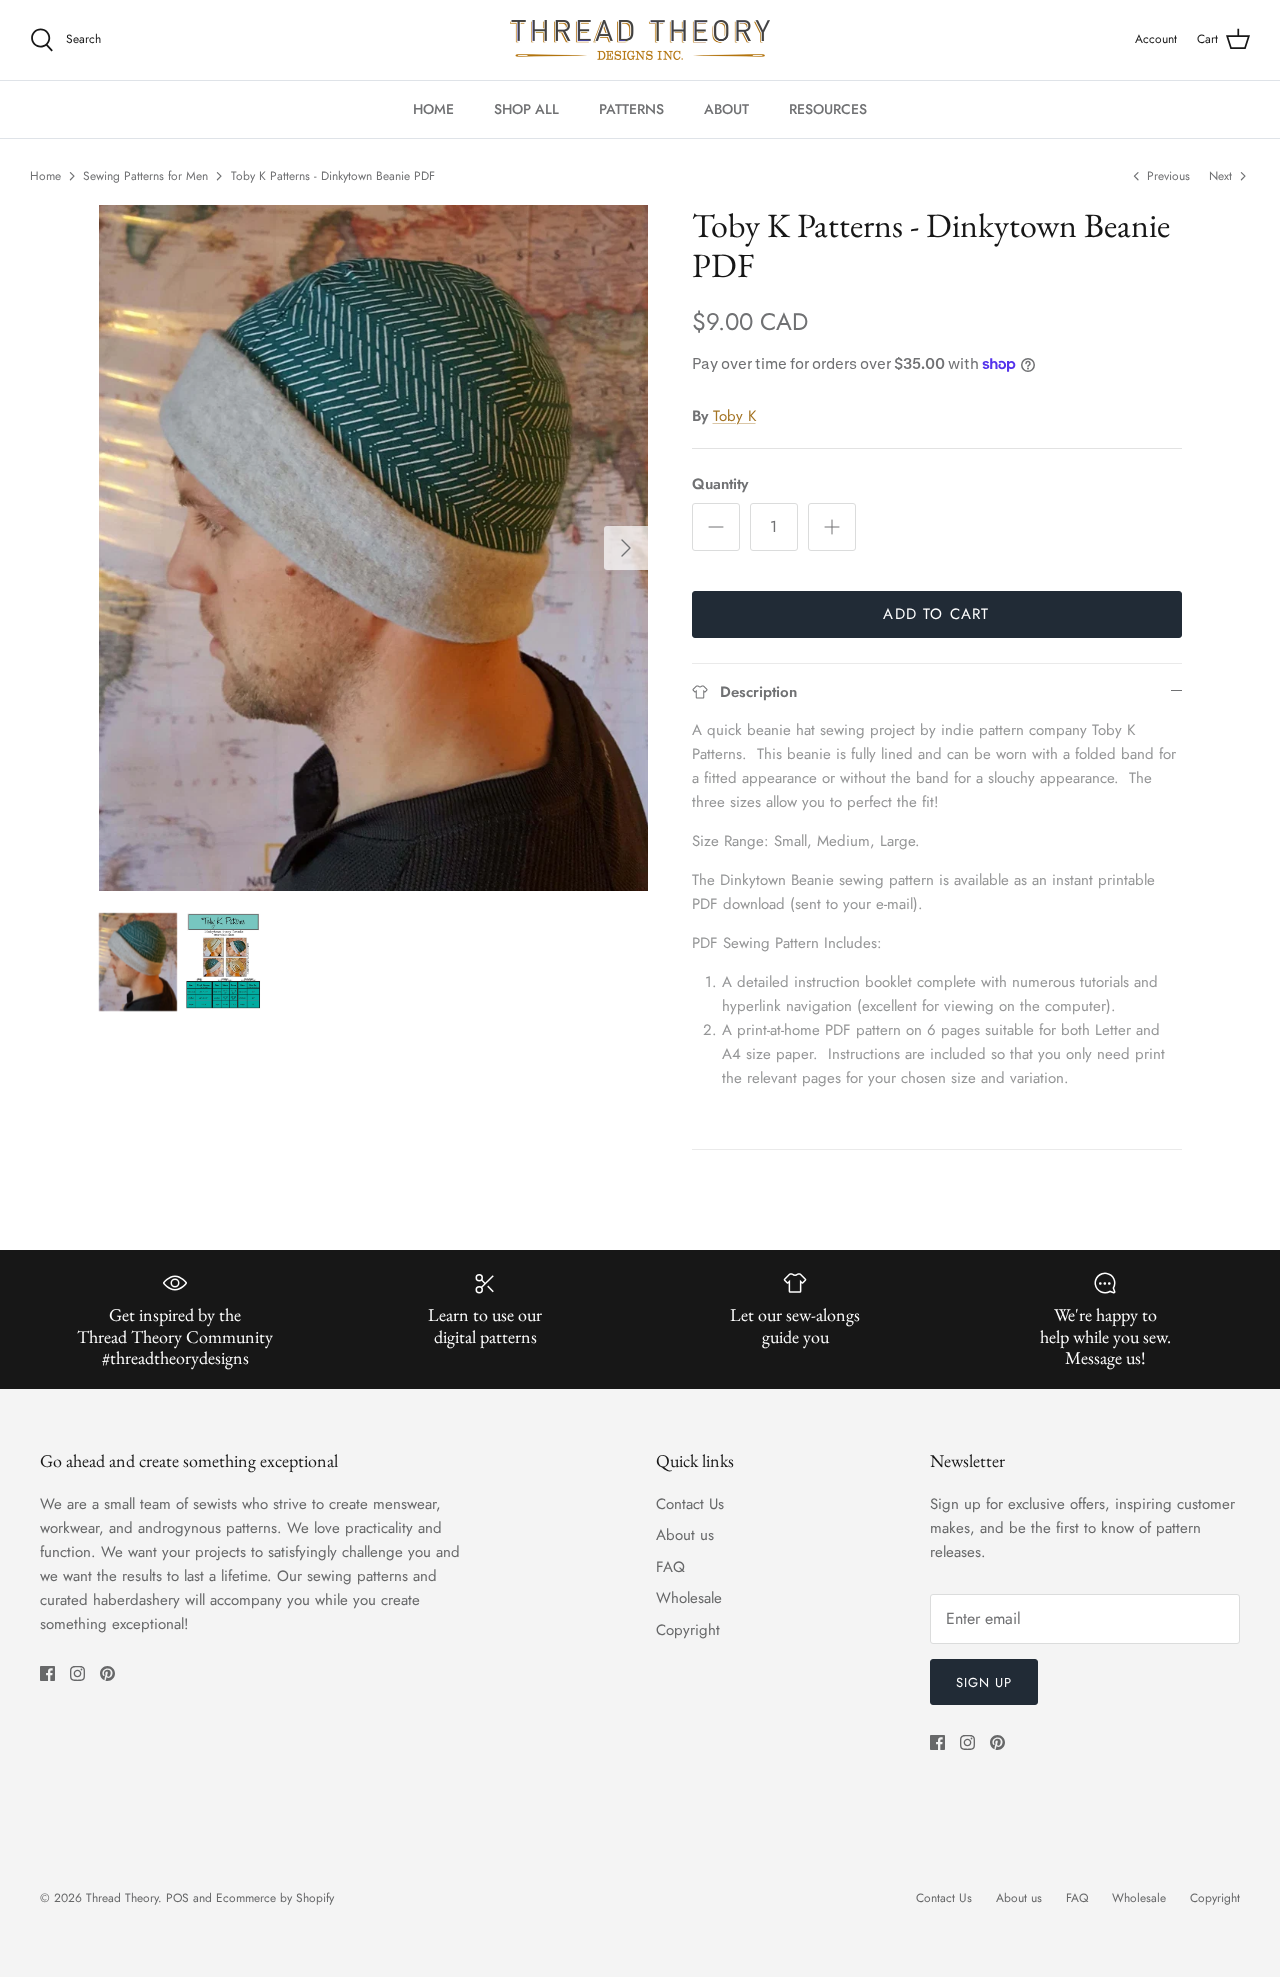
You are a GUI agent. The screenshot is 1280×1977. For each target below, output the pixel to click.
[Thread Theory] (640, 40)
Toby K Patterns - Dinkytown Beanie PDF (333, 176)
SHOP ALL (526, 109)
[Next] (626, 548)
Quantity (720, 484)
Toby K (734, 416)
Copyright (688, 1630)
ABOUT (726, 109)
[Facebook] (47, 1673)
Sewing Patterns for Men (145, 176)
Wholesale (689, 1598)
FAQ (670, 1567)
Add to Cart (936, 614)
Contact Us (690, 1504)
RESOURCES (828, 109)
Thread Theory (122, 1898)
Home (45, 176)
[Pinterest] (107, 1673)
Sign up (984, 1682)
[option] (373, 548)
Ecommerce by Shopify (275, 1898)
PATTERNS (631, 109)
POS (177, 1898)
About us (685, 1535)
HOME (433, 109)
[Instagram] (77, 1673)
